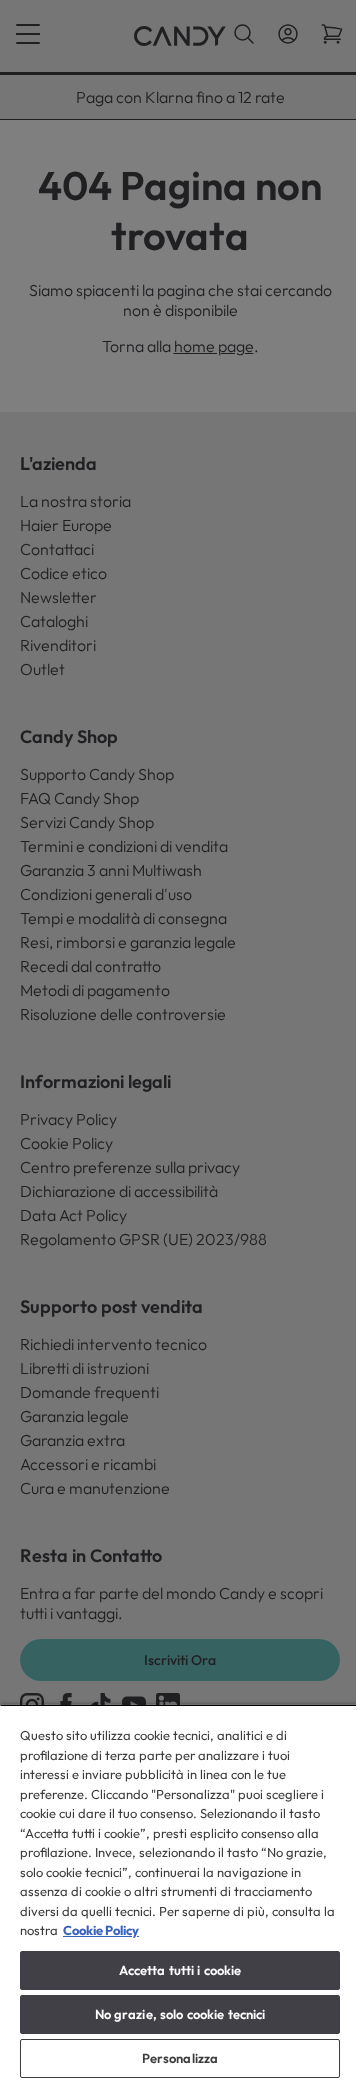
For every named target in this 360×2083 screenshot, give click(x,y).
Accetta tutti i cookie (180, 1970)
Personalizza (180, 2058)
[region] (180, 1893)
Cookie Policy (101, 1930)
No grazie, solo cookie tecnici (180, 2014)
